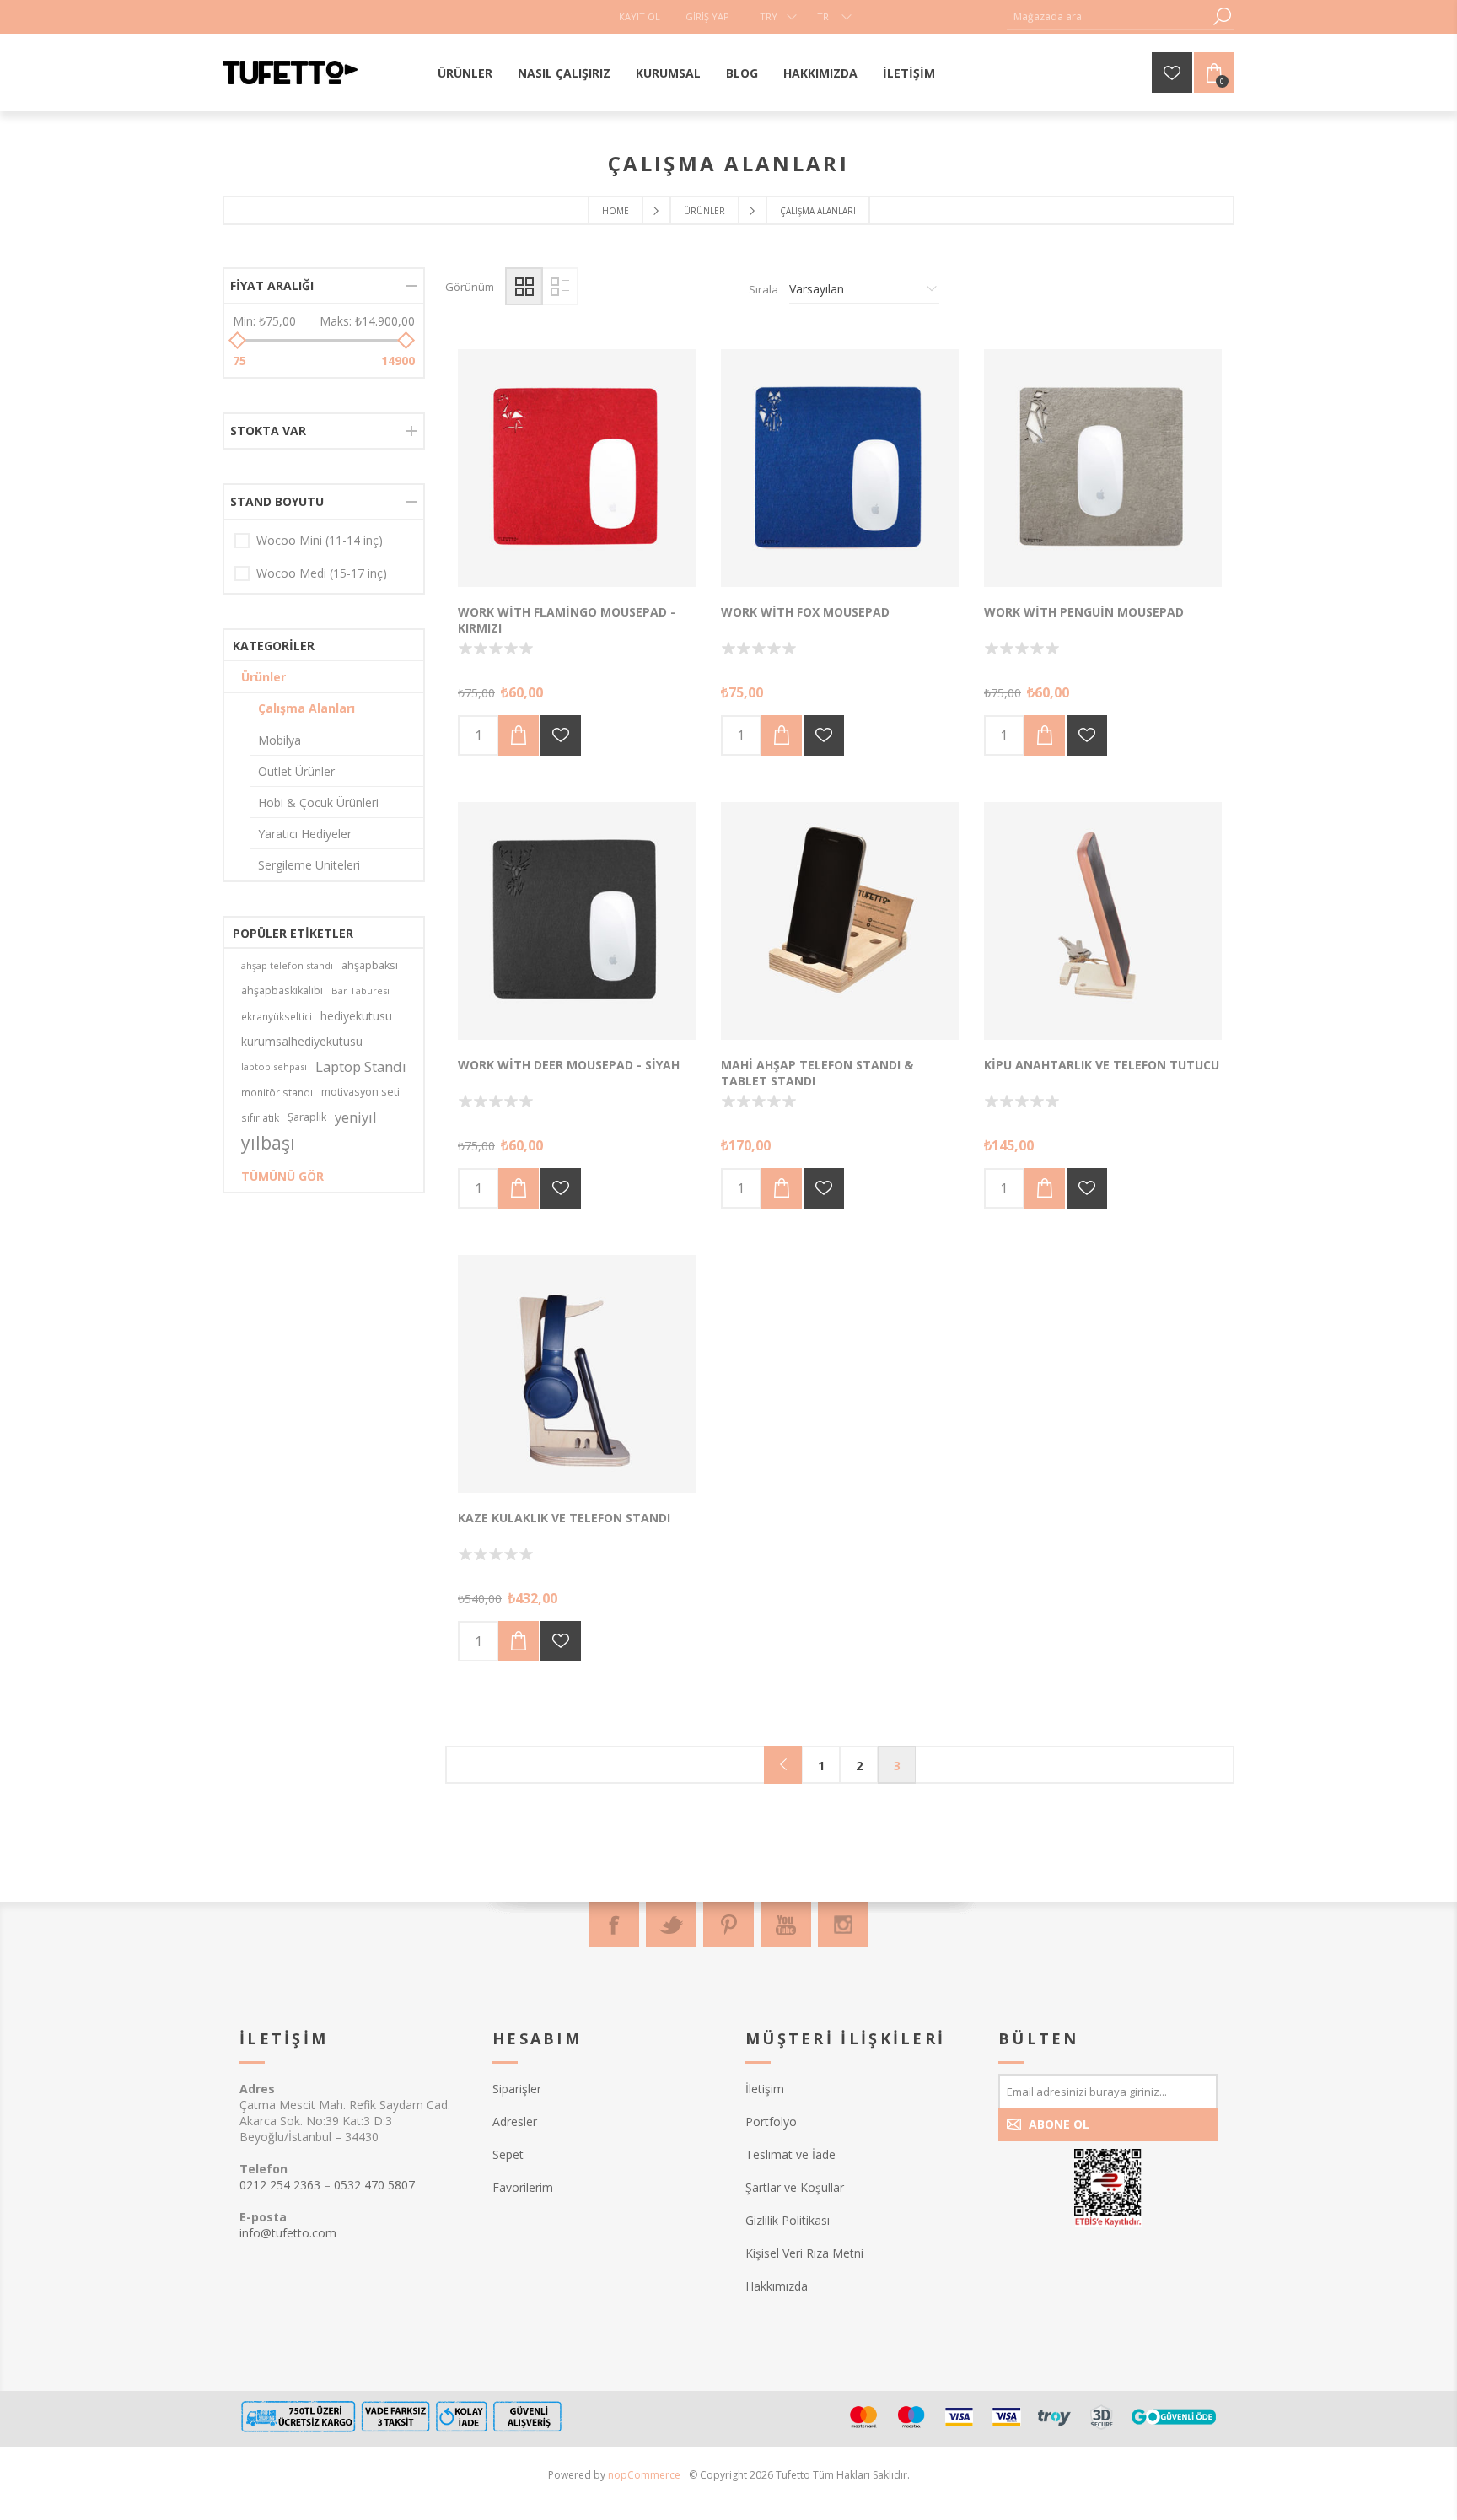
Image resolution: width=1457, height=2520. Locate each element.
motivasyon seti (360, 1092)
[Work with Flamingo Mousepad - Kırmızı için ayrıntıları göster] (577, 468)
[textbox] (1108, 16)
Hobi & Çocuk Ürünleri (318, 802)
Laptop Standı (361, 1066)
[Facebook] (614, 1925)
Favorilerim (523, 2187)
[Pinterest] (728, 1925)
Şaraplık (307, 1117)
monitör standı (277, 1092)
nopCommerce (644, 2475)
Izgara (524, 286)
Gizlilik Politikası (788, 2220)
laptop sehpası (274, 1066)
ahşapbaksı (370, 965)
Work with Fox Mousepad (805, 612)
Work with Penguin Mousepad (1084, 612)
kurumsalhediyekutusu (302, 1041)
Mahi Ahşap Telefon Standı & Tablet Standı (817, 1073)
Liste (559, 286)
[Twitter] (671, 1925)
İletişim (765, 2089)
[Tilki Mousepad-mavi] (840, 468)
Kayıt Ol (640, 16)
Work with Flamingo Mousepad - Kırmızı (567, 620)
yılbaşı (268, 1143)
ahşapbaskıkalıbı (282, 991)
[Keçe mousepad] (1103, 468)
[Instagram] (843, 1925)
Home (616, 211)
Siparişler (517, 2089)
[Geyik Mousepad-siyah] (577, 921)
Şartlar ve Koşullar (795, 2187)
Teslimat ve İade (790, 2154)
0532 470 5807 (374, 2185)
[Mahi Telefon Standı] (840, 921)
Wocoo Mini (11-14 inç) (320, 540)
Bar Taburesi (360, 991)
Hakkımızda (777, 2286)
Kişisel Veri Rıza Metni (804, 2253)
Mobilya (280, 740)
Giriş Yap (707, 16)
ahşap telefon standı (287, 965)
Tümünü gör (282, 1176)
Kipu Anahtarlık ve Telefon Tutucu (1102, 1065)
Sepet (508, 2154)
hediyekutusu (356, 1016)
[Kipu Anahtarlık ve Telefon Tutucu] (1103, 921)
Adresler (515, 2122)
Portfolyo (771, 2122)
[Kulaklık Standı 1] (577, 1374)
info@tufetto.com (288, 2233)
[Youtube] (786, 1925)
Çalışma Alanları (306, 708)
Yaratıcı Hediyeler (305, 834)
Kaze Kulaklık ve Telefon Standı (564, 1518)
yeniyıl (356, 1117)
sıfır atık (260, 1117)
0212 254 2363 (280, 2185)
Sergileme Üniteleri (309, 865)
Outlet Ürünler (296, 771)
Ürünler (263, 677)
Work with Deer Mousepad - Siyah (569, 1065)
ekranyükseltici (277, 1016)
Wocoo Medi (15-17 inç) (322, 573)
